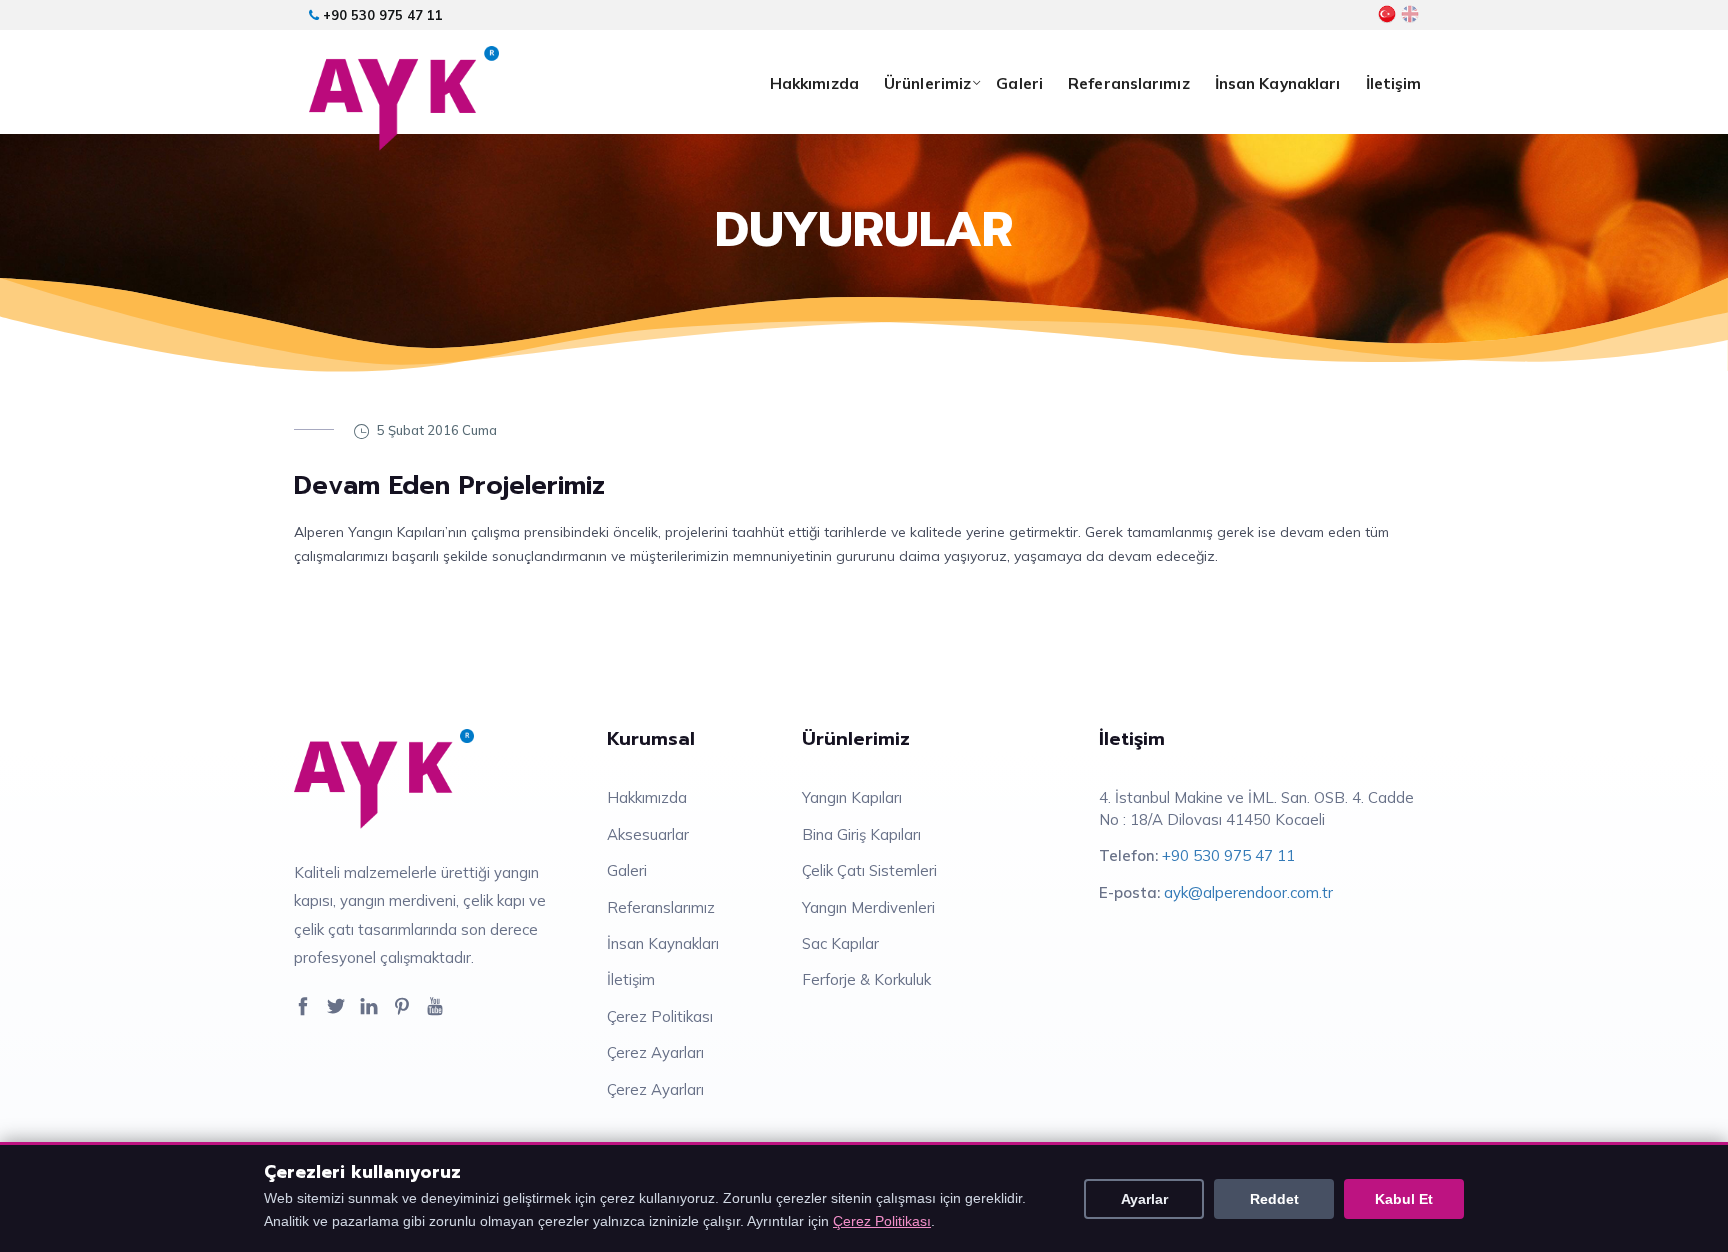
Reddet (1274, 1199)
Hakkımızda (814, 83)
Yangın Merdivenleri (868, 907)
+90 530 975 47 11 (381, 15)
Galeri (1019, 83)
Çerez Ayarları (655, 1052)
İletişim (1394, 83)
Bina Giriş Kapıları (861, 834)
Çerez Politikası (660, 1016)
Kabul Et (1404, 1199)
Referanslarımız (1129, 83)
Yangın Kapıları (852, 797)
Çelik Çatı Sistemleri (869, 870)
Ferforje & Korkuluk (866, 979)
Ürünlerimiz (927, 83)
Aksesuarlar (648, 834)
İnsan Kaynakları (1278, 83)
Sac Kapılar (840, 943)
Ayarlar (1144, 1199)
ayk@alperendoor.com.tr (1248, 892)
